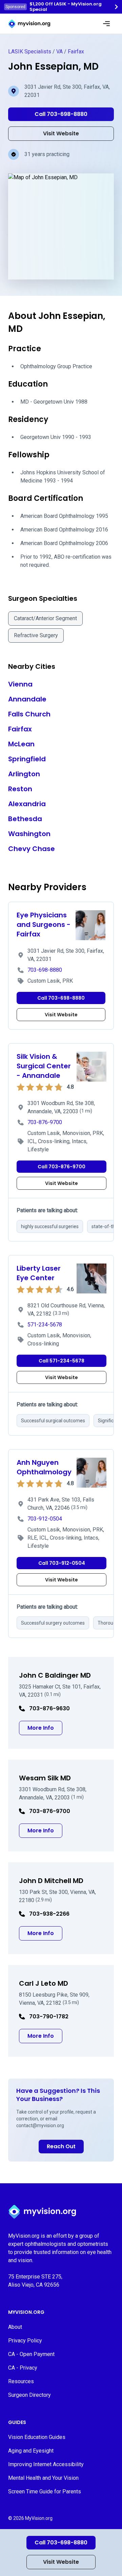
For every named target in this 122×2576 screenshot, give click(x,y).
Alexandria (27, 804)
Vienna (20, 684)
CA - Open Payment (31, 2354)
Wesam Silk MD (45, 1778)
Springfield (27, 759)
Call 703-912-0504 (62, 1563)
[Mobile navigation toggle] (106, 24)
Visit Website (61, 2562)
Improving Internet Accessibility (46, 2464)
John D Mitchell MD (51, 1881)
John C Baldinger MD (55, 1675)
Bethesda (25, 819)
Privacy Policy (25, 2341)
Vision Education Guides (37, 2437)
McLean (21, 744)
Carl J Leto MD (44, 1983)
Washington (29, 834)
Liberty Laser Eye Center (39, 1273)
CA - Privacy (23, 2368)
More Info (45, 1728)
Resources (21, 2381)
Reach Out (61, 2146)
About (15, 2327)
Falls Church (29, 714)
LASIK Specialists (30, 52)
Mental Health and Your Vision (43, 2478)
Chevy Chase (32, 849)
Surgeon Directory (29, 2395)
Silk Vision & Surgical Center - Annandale (44, 1066)
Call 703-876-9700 (62, 1167)
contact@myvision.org (40, 2125)
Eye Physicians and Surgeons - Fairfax (44, 925)
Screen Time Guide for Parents (45, 2492)
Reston (20, 789)
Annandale (27, 699)
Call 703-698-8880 (61, 2543)
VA (59, 52)
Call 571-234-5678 (62, 1361)
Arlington (24, 774)
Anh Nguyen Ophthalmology (44, 1467)
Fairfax (76, 52)
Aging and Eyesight (31, 2451)
